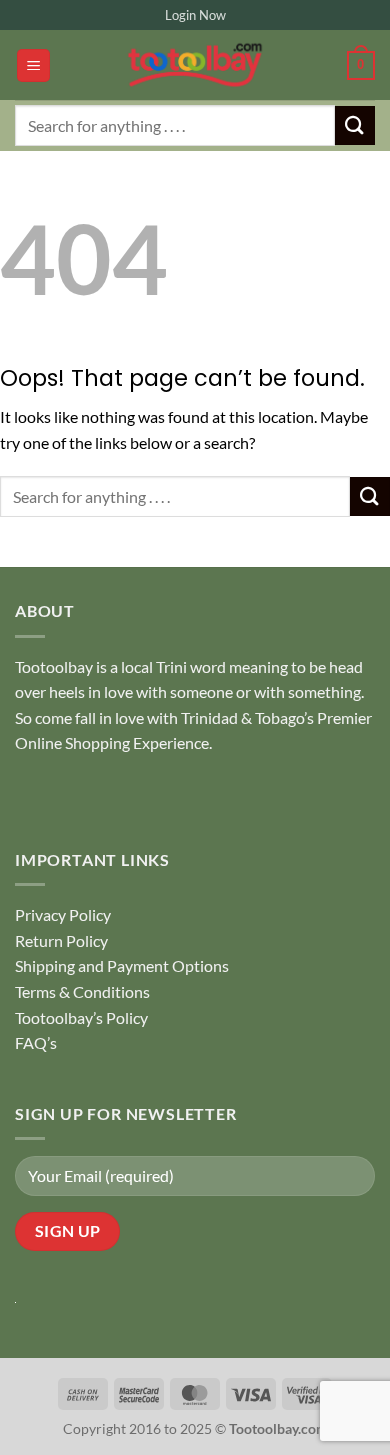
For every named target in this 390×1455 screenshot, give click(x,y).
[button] (33, 65)
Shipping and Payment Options (122, 965)
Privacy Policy (63, 914)
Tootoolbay (54, 666)
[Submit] (355, 125)
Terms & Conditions (82, 991)
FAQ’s (36, 1042)
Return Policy (61, 940)
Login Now (195, 15)
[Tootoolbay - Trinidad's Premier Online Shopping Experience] (195, 65)
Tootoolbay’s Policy (81, 1017)
